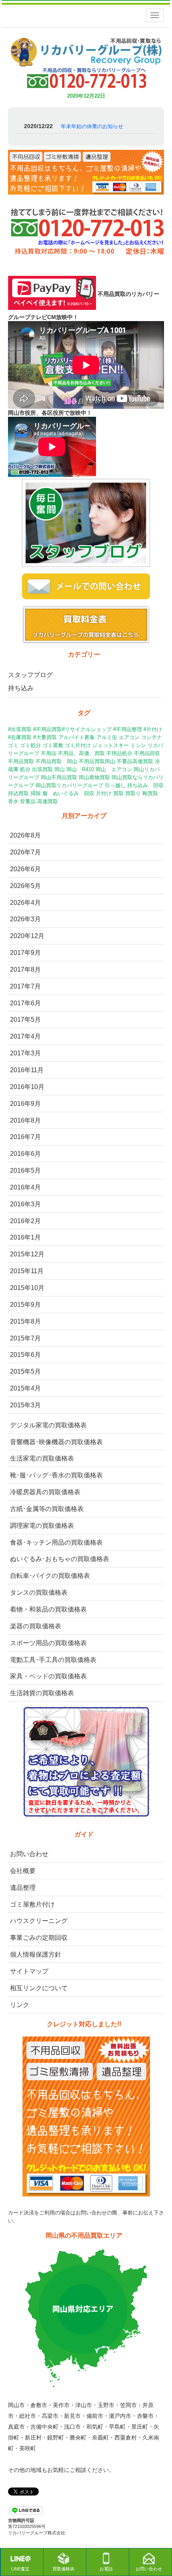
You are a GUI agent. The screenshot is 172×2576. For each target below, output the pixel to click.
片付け (104, 793)
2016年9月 (25, 1104)
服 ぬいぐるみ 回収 (68, 793)
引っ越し (115, 785)
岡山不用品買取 (59, 777)
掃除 (36, 793)
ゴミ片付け (78, 745)
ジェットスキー (111, 745)
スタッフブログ (30, 675)
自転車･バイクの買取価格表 (50, 1576)
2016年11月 (27, 1070)
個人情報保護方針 (36, 1954)
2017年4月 (25, 1036)
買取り (133, 793)
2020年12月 (27, 936)
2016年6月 (25, 1154)
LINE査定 (20, 2569)
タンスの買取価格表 (39, 1592)
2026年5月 (25, 886)
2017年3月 (25, 1053)
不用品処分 (119, 753)
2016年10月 (27, 1087)
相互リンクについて (39, 1988)
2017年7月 (25, 986)
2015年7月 (25, 1338)
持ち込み (21, 688)
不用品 (49, 753)
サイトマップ (29, 1971)
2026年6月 (25, 869)
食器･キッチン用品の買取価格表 (56, 1542)
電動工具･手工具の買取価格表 (53, 1660)
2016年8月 (25, 1120)
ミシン (138, 745)
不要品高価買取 (135, 761)
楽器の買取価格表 (36, 1626)
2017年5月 (25, 1020)
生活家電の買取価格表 (42, 1458)
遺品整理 (23, 1888)
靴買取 (150, 793)
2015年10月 (27, 1288)
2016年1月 (25, 1237)
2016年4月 (25, 1187)
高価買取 (48, 801)
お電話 (106, 2569)
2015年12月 (27, 1254)
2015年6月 (25, 1355)
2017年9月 (25, 953)
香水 (13, 801)
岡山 (60, 769)
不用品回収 (147, 753)
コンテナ (152, 737)
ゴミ (13, 745)
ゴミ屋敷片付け (32, 1904)
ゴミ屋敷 (53, 745)
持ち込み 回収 (145, 785)
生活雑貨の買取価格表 (42, 1693)
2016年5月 (25, 1170)
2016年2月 (25, 1221)
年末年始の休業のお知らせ (92, 126)
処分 (25, 769)
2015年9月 (25, 1305)
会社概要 (23, 1871)
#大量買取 (45, 737)
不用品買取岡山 (97, 761)
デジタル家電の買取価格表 (48, 1425)
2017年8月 (25, 970)
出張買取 (42, 769)
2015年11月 (27, 1271)
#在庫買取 (20, 737)
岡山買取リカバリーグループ (69, 785)
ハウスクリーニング (39, 1921)
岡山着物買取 (94, 777)
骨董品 (28, 801)
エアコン (129, 737)
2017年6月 (25, 1003)
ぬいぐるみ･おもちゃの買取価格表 (60, 1559)
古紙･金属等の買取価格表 (47, 1509)
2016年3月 (25, 1204)
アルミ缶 (107, 737)
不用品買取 (21, 761)
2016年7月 (25, 1137)
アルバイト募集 (77, 737)
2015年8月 (25, 1321)
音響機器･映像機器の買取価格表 (56, 1442)
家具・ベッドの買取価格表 (48, 1676)
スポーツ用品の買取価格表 (48, 1643)
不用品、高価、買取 (81, 753)
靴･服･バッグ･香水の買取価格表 (56, 1475)
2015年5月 (25, 1371)
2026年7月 (25, 852)
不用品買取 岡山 (56, 761)
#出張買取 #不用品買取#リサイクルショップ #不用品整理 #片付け (85, 729)
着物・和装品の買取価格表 (48, 1609)
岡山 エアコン (114, 769)
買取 (118, 793)
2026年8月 (25, 835)
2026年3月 (25, 919)
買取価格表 (63, 2569)
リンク (20, 2005)
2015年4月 (25, 1388)
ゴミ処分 (30, 745)
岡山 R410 (80, 769)
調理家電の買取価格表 (42, 1526)
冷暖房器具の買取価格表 (45, 1492)
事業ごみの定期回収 (39, 1938)
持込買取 (18, 793)
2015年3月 (25, 1405)
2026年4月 (25, 903)
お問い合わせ (29, 1854)
